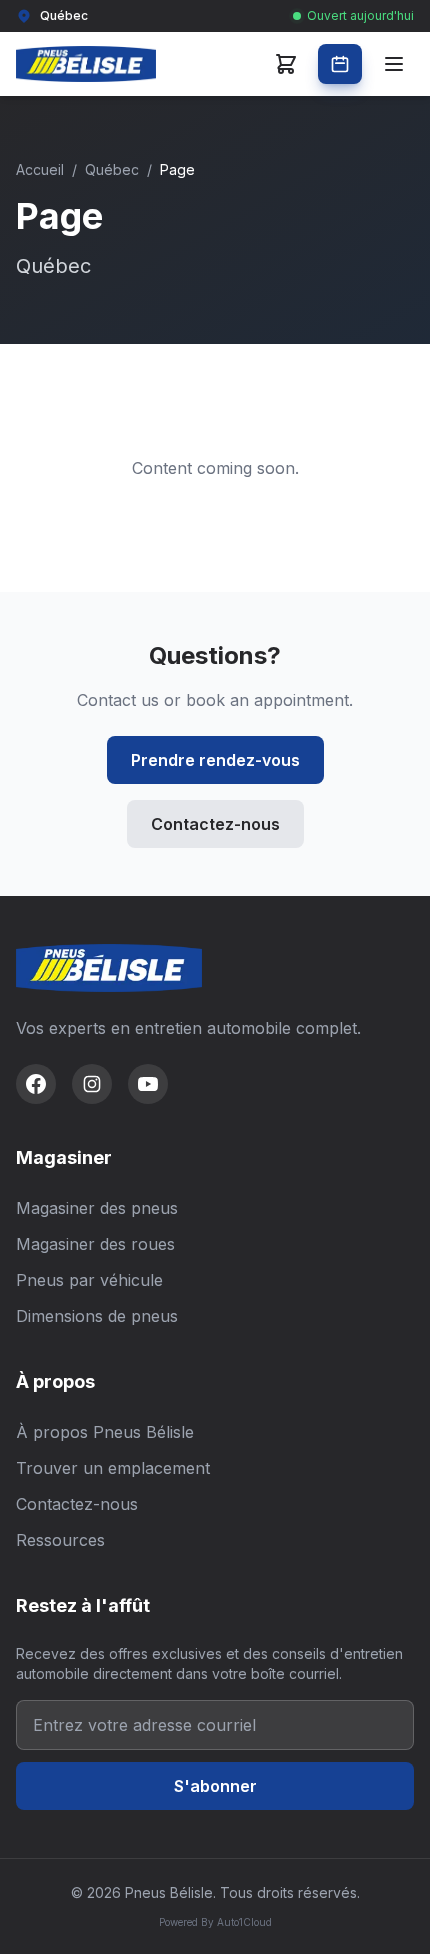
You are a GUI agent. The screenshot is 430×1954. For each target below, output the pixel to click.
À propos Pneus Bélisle (105, 1432)
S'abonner (215, 1786)
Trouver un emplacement (113, 1468)
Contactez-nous (215, 824)
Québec (112, 169)
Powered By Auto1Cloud (215, 1922)
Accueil (40, 169)
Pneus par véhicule (89, 1280)
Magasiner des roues (95, 1244)
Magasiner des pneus (97, 1208)
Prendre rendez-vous (215, 760)
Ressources (60, 1540)
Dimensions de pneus (97, 1316)
